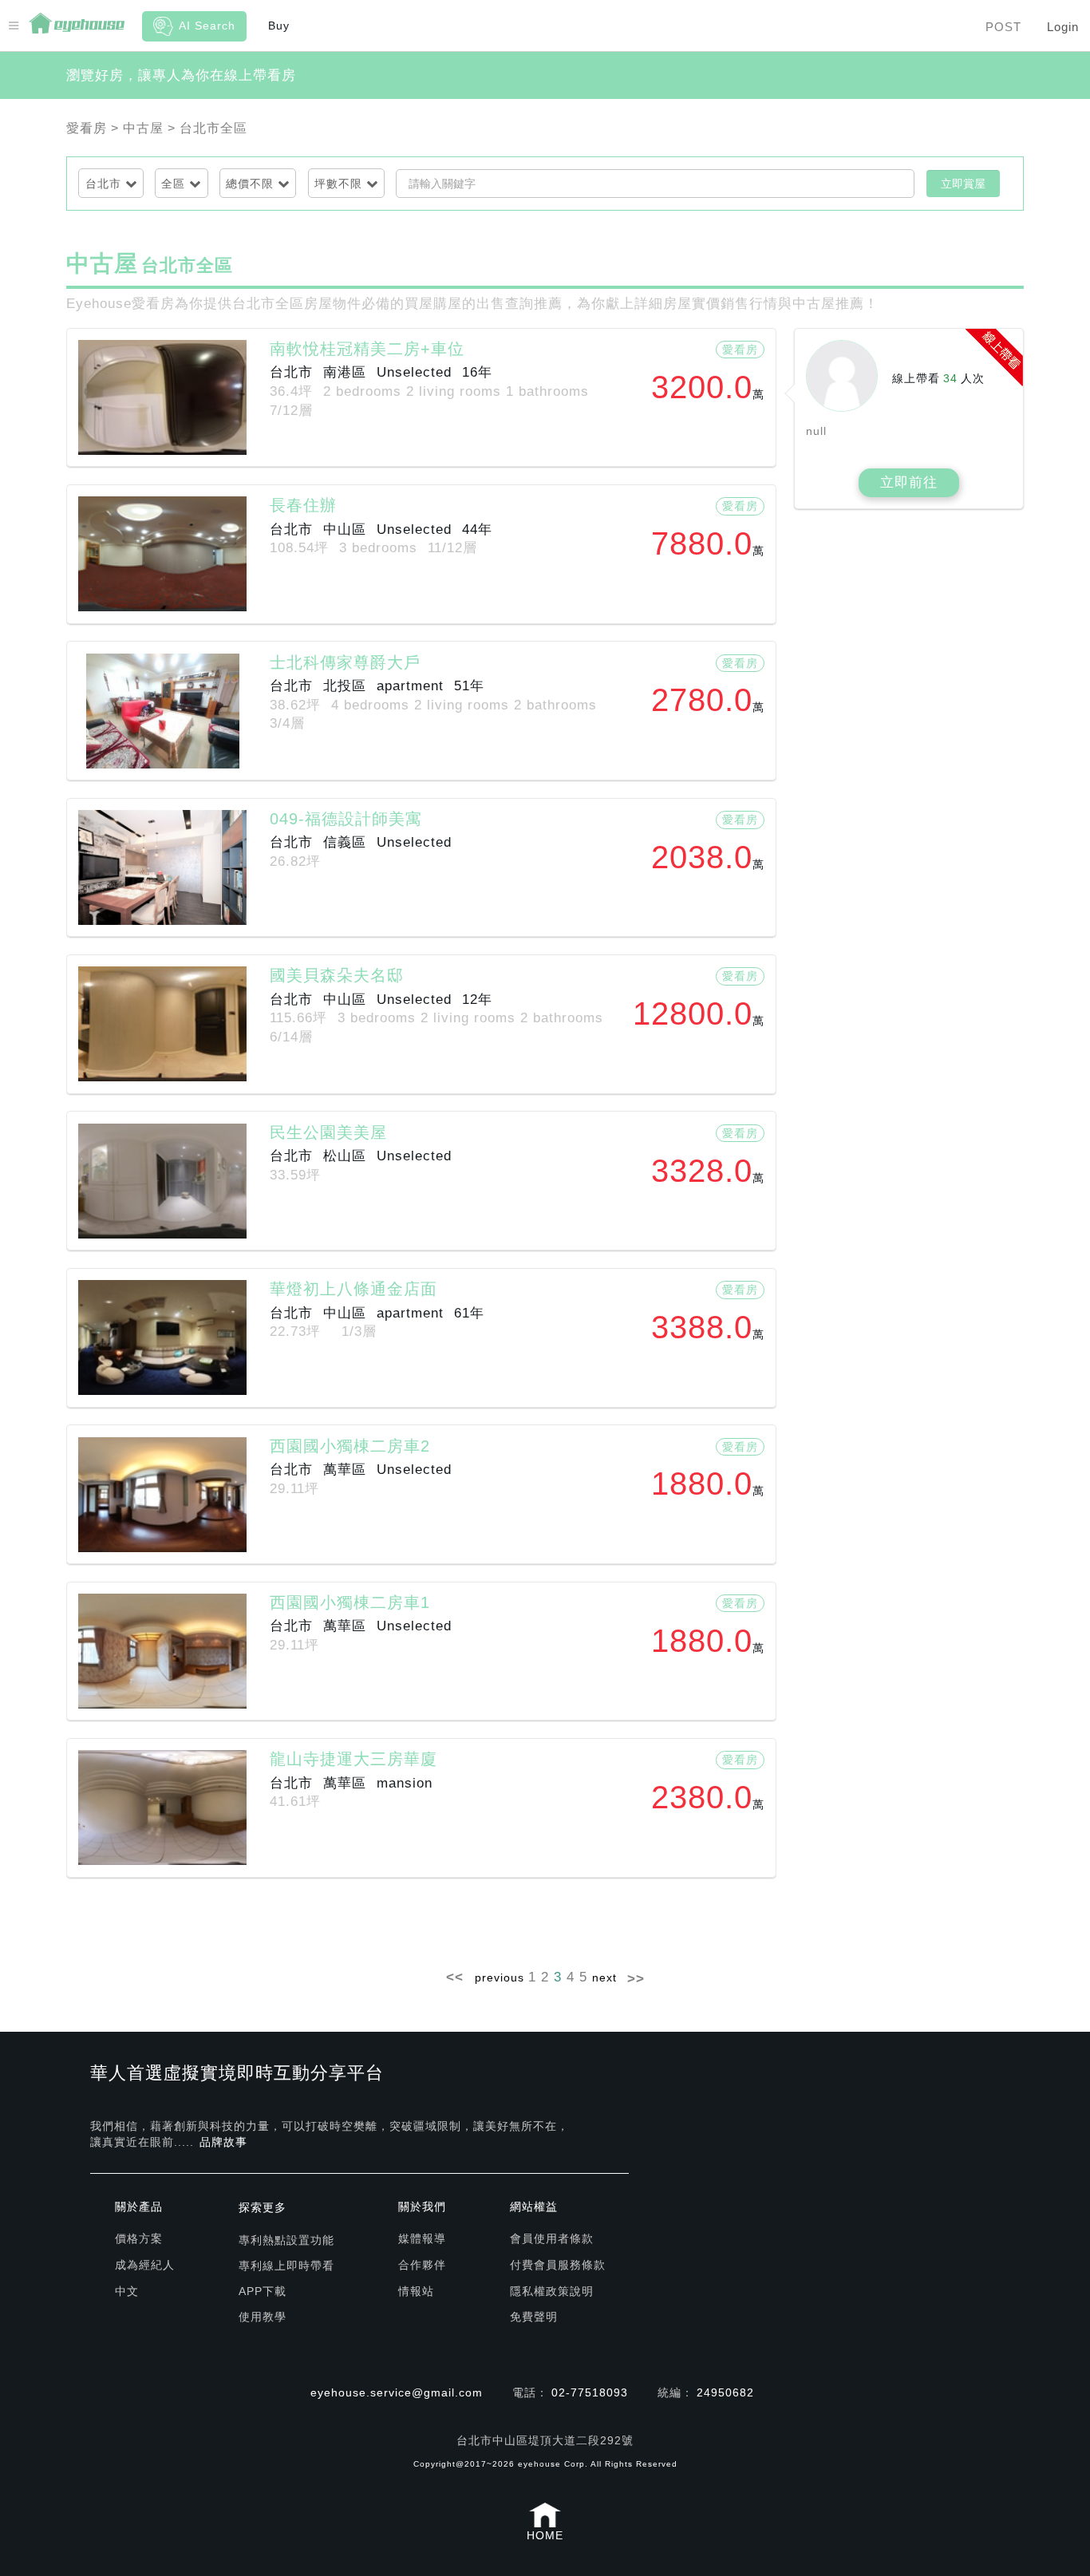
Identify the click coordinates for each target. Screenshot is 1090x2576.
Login (1063, 27)
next (604, 1977)
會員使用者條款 (552, 2238)
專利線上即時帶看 (286, 2266)
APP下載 (263, 2291)
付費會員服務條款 (558, 2265)
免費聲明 (534, 2317)
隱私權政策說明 (552, 2291)
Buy (279, 26)
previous (500, 1977)
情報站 (416, 2291)
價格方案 (139, 2238)
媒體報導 (422, 2238)
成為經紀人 (145, 2265)
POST (1003, 27)
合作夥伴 (422, 2265)
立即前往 (909, 482)
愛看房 (87, 128)
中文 (127, 2291)
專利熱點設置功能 (286, 2240)
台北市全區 (213, 128)
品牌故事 (223, 2142)
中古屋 (143, 128)
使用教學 (263, 2317)
